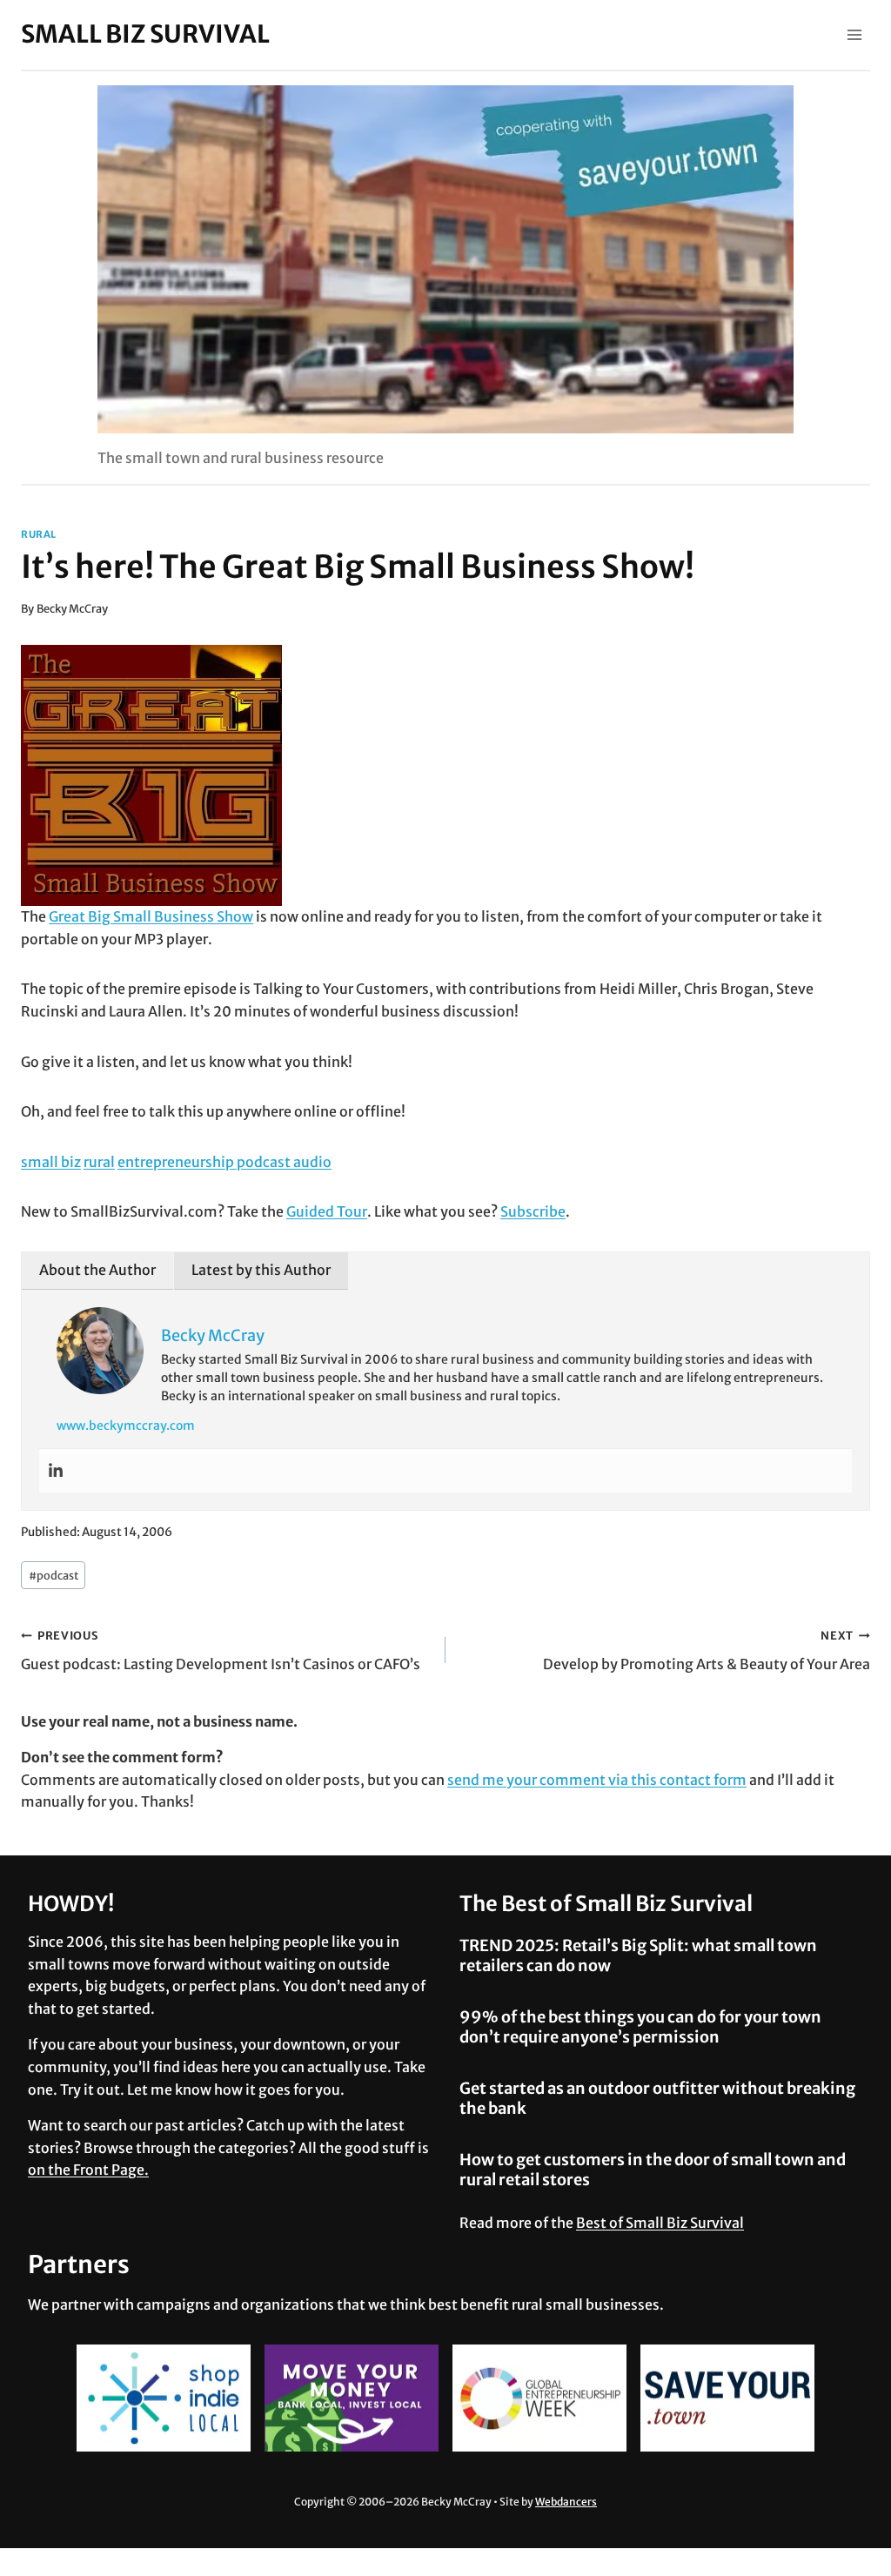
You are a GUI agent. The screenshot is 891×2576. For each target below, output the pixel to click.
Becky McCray (72, 608)
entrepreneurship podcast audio (224, 1162)
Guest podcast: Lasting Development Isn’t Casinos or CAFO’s (221, 1650)
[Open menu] (854, 34)
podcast (54, 1575)
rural (39, 534)
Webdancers (566, 2502)
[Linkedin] (56, 1471)
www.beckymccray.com (126, 1426)
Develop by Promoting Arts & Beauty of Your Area (707, 1650)
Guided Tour (327, 1211)
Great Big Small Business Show (151, 916)
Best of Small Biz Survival (660, 2223)
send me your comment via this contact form (597, 1780)
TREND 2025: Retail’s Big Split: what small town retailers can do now (638, 1955)
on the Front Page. (88, 2170)
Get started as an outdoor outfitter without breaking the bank (657, 2098)
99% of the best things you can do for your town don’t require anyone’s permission (640, 2027)
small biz (51, 1162)
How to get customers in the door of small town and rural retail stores (653, 2170)
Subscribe (533, 1211)
